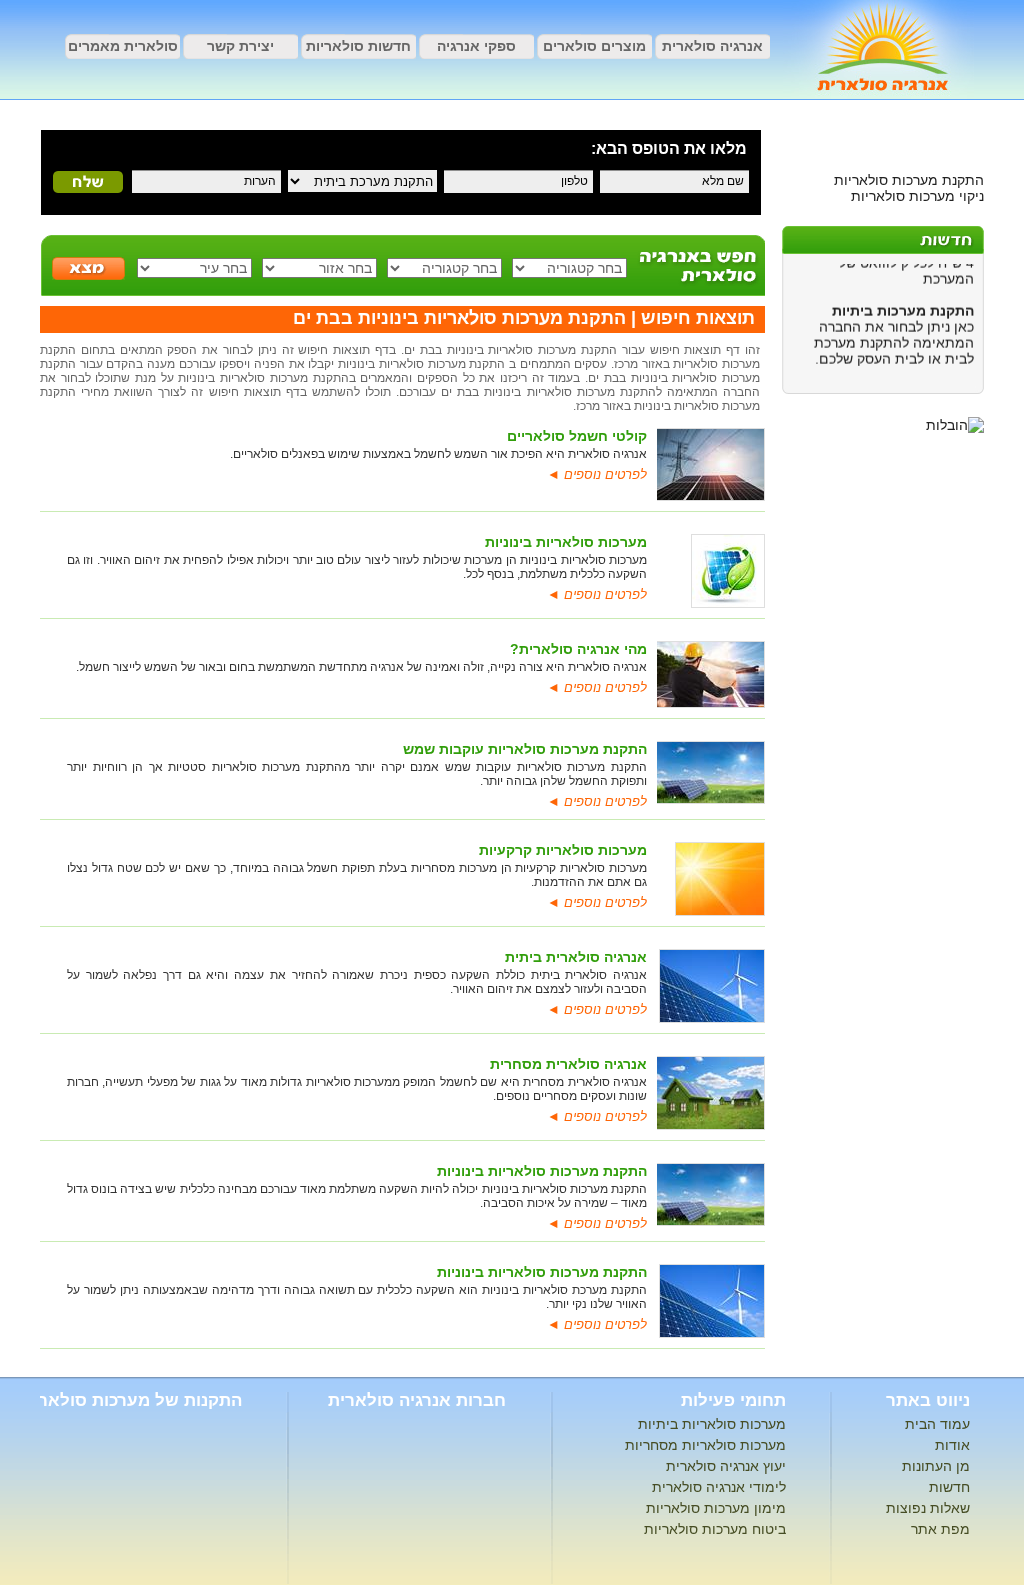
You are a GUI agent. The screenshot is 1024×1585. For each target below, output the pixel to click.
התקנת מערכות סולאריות (909, 180)
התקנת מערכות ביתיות (903, 303)
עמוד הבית (937, 1424)
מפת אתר (940, 1529)
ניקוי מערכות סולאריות (917, 196)
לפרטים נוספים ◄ (597, 474)
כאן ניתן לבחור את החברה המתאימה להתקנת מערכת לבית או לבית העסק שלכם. (894, 335)
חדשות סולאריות (358, 46)
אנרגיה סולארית (712, 46)
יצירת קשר (240, 46)
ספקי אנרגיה (476, 46)
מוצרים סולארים (594, 46)
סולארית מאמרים (123, 46)
